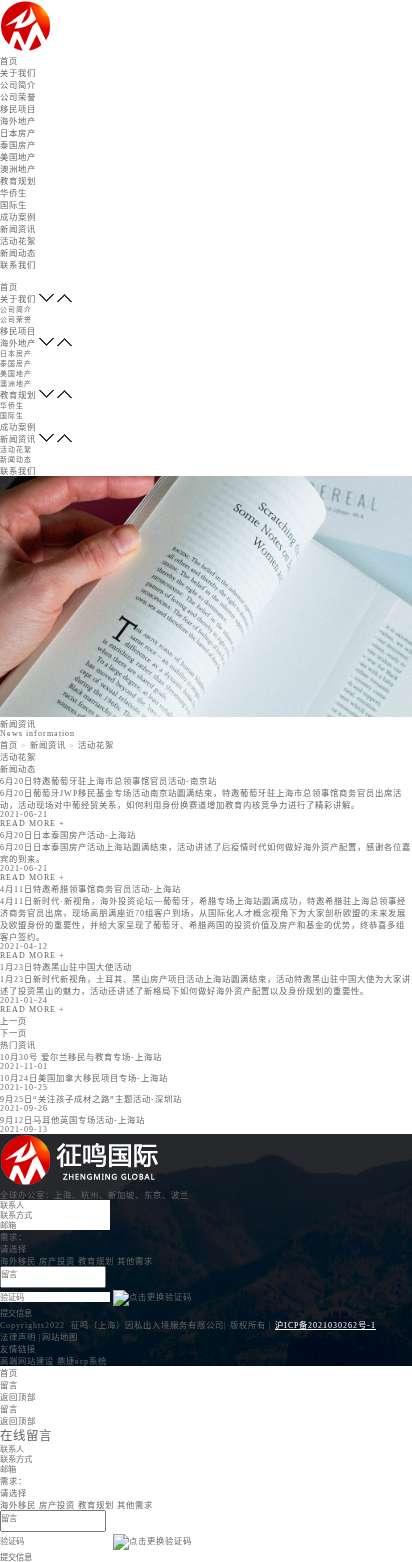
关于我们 (18, 73)
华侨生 (13, 193)
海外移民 (18, 1261)
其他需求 (135, 1261)
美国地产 (18, 157)
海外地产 (18, 121)
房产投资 (57, 1261)
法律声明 (18, 1337)
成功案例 (18, 217)
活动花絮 (18, 241)
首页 (9, 61)
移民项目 (18, 109)
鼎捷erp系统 (82, 1361)
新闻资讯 (18, 229)
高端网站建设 (27, 1361)
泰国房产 (18, 145)
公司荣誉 (18, 97)
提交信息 (16, 1313)
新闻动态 (18, 253)
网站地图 (60, 1337)
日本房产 (18, 133)
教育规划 (18, 181)
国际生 (13, 205)
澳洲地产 (18, 169)
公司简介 (18, 85)
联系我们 (18, 265)
